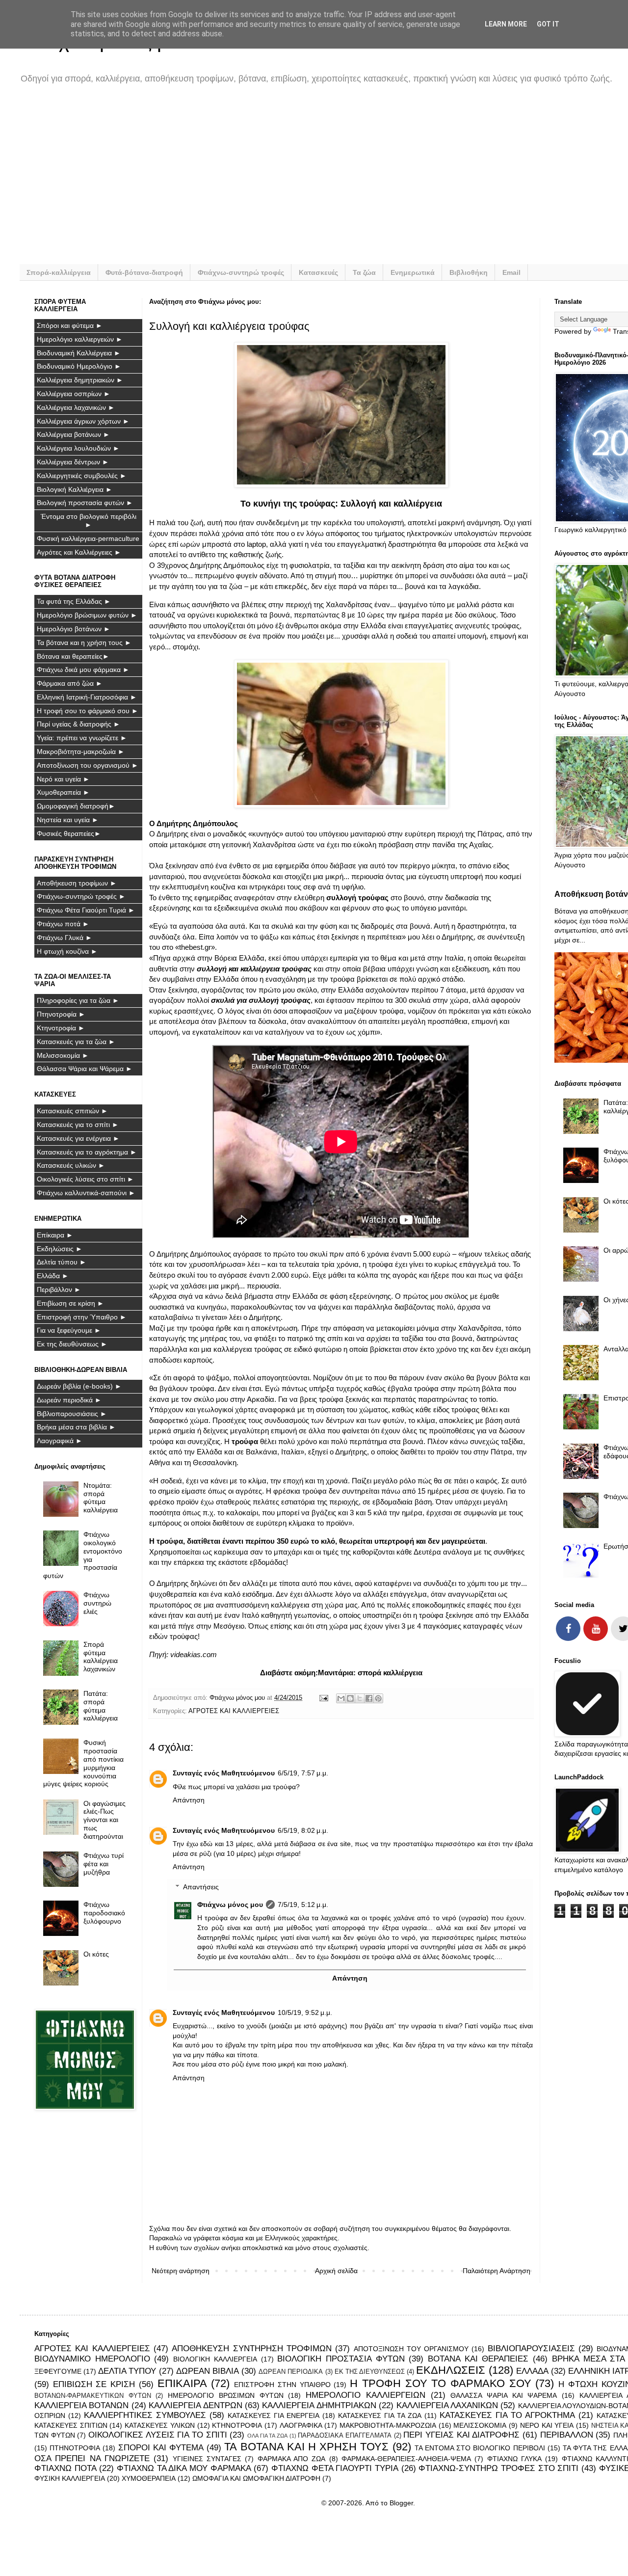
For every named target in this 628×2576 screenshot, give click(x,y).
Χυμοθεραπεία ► (63, 792)
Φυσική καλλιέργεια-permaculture (88, 538)
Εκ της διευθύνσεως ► (72, 1344)
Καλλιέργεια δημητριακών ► (80, 380)
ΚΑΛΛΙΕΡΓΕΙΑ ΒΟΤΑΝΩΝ (81, 2405)
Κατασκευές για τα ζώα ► (76, 1042)
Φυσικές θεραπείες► (69, 833)
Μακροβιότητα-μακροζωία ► (81, 751)
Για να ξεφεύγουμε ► (69, 1330)
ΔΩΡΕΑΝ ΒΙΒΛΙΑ (208, 2371)
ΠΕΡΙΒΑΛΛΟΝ (567, 2435)
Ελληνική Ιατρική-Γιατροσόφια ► (87, 697)
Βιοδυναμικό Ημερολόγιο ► (79, 366)
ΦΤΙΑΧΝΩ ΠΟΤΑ (65, 2468)
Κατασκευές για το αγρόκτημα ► (87, 1152)
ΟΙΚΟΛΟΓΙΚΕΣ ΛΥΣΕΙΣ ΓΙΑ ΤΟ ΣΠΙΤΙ (158, 2435)
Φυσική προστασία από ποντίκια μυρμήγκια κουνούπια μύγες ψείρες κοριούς (84, 1763)
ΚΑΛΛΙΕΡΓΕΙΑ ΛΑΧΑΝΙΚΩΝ (447, 2405)
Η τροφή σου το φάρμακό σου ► (88, 711)
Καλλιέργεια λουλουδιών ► (78, 448)
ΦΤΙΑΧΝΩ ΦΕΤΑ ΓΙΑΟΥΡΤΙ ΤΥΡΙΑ (335, 2468)
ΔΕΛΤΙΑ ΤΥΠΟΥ (127, 2371)
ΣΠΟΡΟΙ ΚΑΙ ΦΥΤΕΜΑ (161, 2448)
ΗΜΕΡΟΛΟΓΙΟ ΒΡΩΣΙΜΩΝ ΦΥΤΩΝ (225, 2395)
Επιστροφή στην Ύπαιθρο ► (82, 1317)
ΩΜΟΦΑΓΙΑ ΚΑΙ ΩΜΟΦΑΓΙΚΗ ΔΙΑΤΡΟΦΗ (256, 2478)
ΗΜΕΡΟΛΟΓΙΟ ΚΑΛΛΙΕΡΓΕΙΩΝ (366, 2395)
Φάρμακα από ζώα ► (70, 683)
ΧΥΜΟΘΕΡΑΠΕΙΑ (149, 2478)
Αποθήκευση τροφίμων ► (77, 883)
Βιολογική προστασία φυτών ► (85, 503)
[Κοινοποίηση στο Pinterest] (378, 1698)
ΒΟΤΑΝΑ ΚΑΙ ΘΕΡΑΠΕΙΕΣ (478, 2359)
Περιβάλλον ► (59, 1289)
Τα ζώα (364, 272)
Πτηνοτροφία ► (61, 1014)
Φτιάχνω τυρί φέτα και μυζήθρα (104, 1864)
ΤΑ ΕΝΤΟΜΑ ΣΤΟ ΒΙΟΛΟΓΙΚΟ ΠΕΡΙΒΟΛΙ (480, 2448)
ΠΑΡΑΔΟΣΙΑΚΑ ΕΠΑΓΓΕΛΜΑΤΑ (345, 2436)
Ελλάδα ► (53, 1276)
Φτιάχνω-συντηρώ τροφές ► (81, 896)
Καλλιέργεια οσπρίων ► (74, 394)
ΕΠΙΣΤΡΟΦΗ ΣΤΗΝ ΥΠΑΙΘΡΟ (282, 2385)
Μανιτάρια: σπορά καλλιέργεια (370, 1673)
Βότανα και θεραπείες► (73, 656)
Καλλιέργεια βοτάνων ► (73, 434)
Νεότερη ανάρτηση (181, 2271)
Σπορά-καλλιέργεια (59, 272)
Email (511, 272)
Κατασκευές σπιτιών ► (72, 1111)
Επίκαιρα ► (55, 1235)
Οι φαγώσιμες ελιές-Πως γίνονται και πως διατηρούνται (105, 1820)
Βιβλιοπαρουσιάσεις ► (72, 1414)
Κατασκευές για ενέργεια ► (78, 1138)
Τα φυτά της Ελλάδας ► (74, 601)
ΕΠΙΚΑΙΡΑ (182, 2383)
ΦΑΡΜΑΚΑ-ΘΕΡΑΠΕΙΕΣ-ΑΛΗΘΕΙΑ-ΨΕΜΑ (406, 2459)
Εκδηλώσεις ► (60, 1249)
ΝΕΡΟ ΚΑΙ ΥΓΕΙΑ (547, 2425)
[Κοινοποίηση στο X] (360, 1698)
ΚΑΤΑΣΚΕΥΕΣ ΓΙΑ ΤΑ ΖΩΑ (380, 2415)
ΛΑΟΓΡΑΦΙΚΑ (301, 2425)
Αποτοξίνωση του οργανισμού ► (88, 765)
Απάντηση (189, 1800)
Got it (548, 24)
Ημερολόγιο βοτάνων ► (74, 629)
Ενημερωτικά (413, 272)
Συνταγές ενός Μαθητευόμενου (224, 1773)
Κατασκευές (318, 272)
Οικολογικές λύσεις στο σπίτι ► (85, 1179)
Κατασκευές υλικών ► (71, 1165)
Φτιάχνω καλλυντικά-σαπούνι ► (86, 1193)
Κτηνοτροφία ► (61, 1028)
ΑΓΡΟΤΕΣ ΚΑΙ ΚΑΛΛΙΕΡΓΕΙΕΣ (234, 1711)
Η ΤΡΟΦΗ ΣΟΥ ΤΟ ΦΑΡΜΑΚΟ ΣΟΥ (441, 2383)
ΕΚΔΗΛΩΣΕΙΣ (451, 2370)
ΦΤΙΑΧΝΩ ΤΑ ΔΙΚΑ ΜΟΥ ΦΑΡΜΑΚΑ (184, 2468)
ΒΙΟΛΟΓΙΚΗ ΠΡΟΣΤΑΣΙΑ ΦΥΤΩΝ (341, 2359)
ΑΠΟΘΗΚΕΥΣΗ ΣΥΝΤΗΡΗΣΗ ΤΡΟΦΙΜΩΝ (252, 2348)
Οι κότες (96, 1954)
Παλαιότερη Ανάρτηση (497, 2271)
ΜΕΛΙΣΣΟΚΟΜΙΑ (480, 2425)
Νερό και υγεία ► (63, 779)
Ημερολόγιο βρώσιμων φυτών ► (87, 615)
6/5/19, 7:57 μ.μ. (303, 1773)
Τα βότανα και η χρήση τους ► (84, 643)
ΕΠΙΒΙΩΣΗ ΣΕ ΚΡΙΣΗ (94, 2384)
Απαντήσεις (201, 1887)
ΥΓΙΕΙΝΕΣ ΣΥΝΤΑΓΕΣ (207, 2459)
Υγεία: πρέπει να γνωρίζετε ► (82, 738)
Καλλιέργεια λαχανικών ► (76, 407)
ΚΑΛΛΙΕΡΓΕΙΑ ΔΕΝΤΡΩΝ (195, 2405)
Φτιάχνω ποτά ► (63, 924)
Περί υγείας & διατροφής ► (78, 724)
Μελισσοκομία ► (63, 1055)
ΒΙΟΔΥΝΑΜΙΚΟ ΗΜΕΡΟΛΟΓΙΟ (92, 2359)
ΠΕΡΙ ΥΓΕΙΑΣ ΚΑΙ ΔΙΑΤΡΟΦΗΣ (461, 2435)
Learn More (506, 24)
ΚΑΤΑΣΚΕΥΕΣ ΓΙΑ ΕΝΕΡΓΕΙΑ (274, 2415)
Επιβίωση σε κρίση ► (70, 1303)
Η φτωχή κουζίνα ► (67, 951)
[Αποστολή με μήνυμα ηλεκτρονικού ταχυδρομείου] (341, 1698)
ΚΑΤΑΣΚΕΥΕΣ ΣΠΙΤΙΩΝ (71, 2425)
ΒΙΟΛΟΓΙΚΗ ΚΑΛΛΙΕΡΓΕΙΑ (215, 2359)
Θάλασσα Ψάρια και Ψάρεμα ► (85, 1069)
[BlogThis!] (350, 1698)
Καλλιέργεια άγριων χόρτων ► (83, 421)
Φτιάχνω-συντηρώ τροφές (241, 272)
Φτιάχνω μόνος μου (230, 1905)
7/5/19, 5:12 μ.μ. (303, 1905)
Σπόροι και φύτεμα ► (70, 325)
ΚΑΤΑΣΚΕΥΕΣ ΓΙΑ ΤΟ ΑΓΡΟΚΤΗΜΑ (507, 2415)
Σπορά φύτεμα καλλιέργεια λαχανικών (101, 1657)
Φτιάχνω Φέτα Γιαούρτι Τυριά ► (86, 910)
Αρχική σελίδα (336, 2271)
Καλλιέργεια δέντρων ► (73, 462)
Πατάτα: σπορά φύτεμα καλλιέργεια (101, 1706)
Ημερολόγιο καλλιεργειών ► (80, 339)
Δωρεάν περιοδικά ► (69, 1400)
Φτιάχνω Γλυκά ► (65, 938)
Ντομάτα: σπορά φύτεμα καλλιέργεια (101, 1498)
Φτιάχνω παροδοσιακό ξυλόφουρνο (104, 1913)
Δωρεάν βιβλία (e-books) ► (79, 1386)
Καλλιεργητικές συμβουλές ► (82, 476)
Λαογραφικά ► (60, 1441)
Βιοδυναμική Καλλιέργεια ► (79, 353)
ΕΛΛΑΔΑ (532, 2371)
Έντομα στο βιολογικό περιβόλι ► (89, 521)
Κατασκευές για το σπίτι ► (78, 1125)
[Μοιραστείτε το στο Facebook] (369, 1698)
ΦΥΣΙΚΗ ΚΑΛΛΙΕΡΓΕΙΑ (70, 2478)
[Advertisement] (329, 181)
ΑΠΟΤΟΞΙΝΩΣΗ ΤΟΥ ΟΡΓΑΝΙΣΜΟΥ (411, 2349)
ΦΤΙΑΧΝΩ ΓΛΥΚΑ (514, 2459)
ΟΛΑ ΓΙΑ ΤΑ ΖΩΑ (267, 2436)
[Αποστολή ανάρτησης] (323, 1698)
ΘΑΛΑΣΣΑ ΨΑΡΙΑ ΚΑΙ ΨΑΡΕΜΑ (504, 2395)
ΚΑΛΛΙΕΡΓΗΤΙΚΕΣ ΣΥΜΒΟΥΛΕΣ (145, 2415)
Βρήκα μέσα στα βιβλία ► (76, 1427)
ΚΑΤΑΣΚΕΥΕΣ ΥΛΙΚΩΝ (160, 2425)
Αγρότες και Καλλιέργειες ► (79, 552)
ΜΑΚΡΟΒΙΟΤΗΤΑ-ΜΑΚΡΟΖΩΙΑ (388, 2425)
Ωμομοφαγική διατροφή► (76, 806)
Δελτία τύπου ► (62, 1262)
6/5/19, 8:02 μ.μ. (303, 1830)
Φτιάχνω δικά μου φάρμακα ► (83, 670)
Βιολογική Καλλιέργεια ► (75, 489)
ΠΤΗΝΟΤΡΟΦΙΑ (75, 2448)
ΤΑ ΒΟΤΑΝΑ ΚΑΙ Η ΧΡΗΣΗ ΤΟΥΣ (306, 2447)
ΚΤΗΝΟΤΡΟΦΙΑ (237, 2425)
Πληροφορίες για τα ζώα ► (78, 1000)
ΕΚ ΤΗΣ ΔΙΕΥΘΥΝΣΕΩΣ (370, 2372)
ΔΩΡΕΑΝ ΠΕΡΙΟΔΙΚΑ (291, 2372)
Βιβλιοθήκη (469, 272)
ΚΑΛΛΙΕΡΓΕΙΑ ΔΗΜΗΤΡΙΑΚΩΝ (319, 2405)
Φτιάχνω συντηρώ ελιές (97, 1603)
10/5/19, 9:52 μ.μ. (305, 2012)
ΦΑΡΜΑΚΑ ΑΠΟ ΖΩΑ (292, 2459)
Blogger (401, 2503)
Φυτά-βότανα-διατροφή (144, 272)
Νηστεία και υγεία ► (68, 820)
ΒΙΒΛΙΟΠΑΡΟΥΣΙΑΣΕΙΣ (531, 2348)
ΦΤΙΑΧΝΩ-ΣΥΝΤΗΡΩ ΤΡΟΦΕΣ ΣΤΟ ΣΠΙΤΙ (498, 2468)
